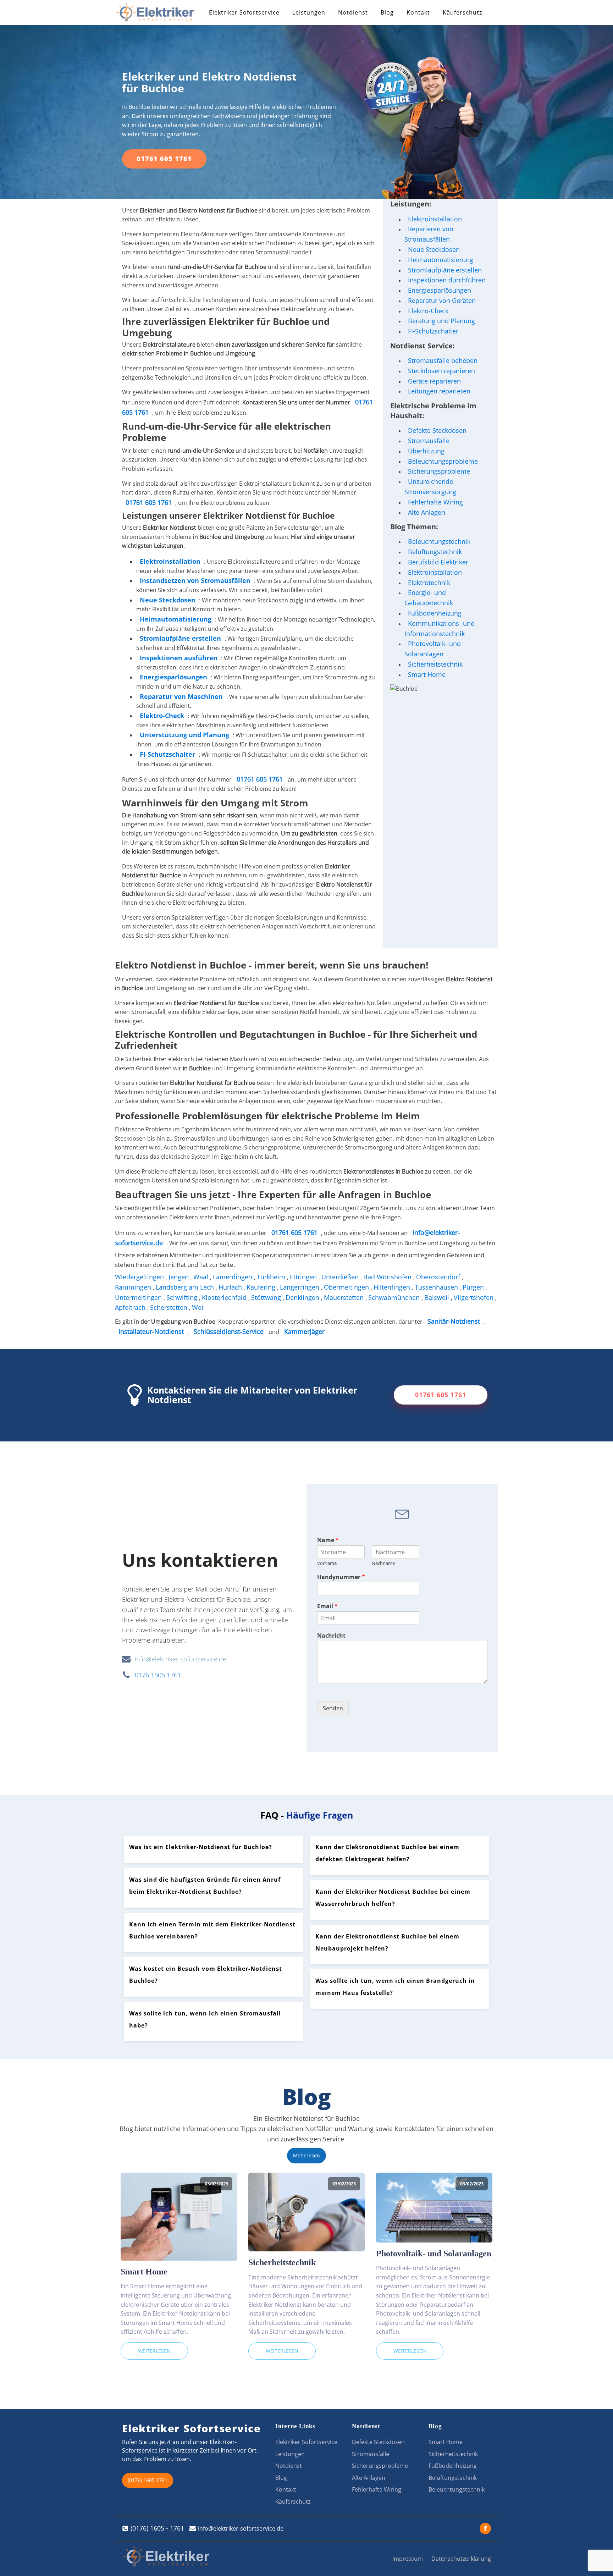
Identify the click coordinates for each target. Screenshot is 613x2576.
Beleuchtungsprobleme (443, 461)
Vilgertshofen (474, 1297)
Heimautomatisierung (441, 260)
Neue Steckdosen (434, 249)
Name (328, 1540)
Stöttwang (267, 1297)
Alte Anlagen (427, 512)
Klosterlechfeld (225, 1297)
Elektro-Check (428, 311)
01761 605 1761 (164, 159)
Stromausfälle (429, 441)
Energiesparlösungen (440, 290)
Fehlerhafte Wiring (435, 502)
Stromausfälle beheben (443, 360)
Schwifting (183, 1297)
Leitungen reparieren (439, 391)
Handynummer (341, 1577)
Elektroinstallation (170, 561)
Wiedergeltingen (140, 1277)
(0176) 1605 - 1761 (157, 2528)
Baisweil (438, 1297)
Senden (333, 1708)
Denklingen (303, 1297)
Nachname (383, 1563)
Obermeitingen (347, 1287)
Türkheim (272, 1277)
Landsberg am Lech (186, 1287)
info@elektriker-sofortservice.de (181, 1659)
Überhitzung (426, 451)
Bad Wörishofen (388, 1277)
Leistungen (309, 12)
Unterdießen (341, 1277)
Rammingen (134, 1287)
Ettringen (304, 1277)
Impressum (408, 2559)
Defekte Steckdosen (437, 430)
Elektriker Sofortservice (244, 12)
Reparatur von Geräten (442, 300)
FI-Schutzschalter (433, 331)
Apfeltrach (131, 1307)
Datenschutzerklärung (461, 2559)
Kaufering (262, 1287)
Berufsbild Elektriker (438, 562)
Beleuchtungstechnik (439, 541)
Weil (199, 1307)
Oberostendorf (439, 1277)
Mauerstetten (345, 1297)
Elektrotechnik (429, 583)
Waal (202, 1277)
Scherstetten (170, 1307)
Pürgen (474, 1287)
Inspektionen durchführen (447, 280)
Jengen (180, 1277)
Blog (387, 12)
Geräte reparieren (434, 381)
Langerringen (300, 1287)
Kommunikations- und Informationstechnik (440, 628)
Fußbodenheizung (435, 613)
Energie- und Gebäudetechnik (429, 598)
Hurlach (231, 1287)
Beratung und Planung (441, 321)
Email (327, 1606)
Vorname (327, 1563)
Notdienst (353, 12)
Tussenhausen (437, 1287)
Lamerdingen (233, 1277)
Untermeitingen (139, 1297)
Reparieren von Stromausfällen (429, 234)
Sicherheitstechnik (435, 664)
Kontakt (418, 12)
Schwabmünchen (395, 1297)
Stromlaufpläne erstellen (445, 270)
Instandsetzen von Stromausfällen (195, 580)
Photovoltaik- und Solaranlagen (433, 649)
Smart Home (427, 674)
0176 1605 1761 (158, 1675)
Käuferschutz (462, 12)
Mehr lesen (306, 2155)
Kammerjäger (304, 1331)
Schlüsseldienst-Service (229, 1331)
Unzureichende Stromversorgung (430, 487)
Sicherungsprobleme (439, 471)
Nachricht (331, 1636)
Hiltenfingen (393, 1287)
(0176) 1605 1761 (148, 2480)
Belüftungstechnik (435, 552)
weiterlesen (154, 2351)
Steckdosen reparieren (441, 371)
